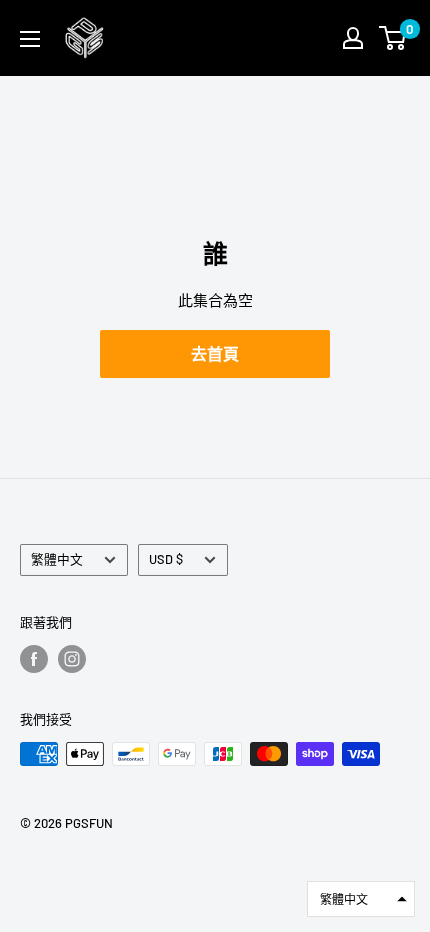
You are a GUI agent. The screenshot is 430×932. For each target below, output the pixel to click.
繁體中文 (57, 559)
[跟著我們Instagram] (72, 659)
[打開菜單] (30, 39)
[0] (393, 38)
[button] (361, 899)
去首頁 (215, 353)
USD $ (166, 559)
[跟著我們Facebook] (34, 659)
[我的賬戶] (353, 38)
